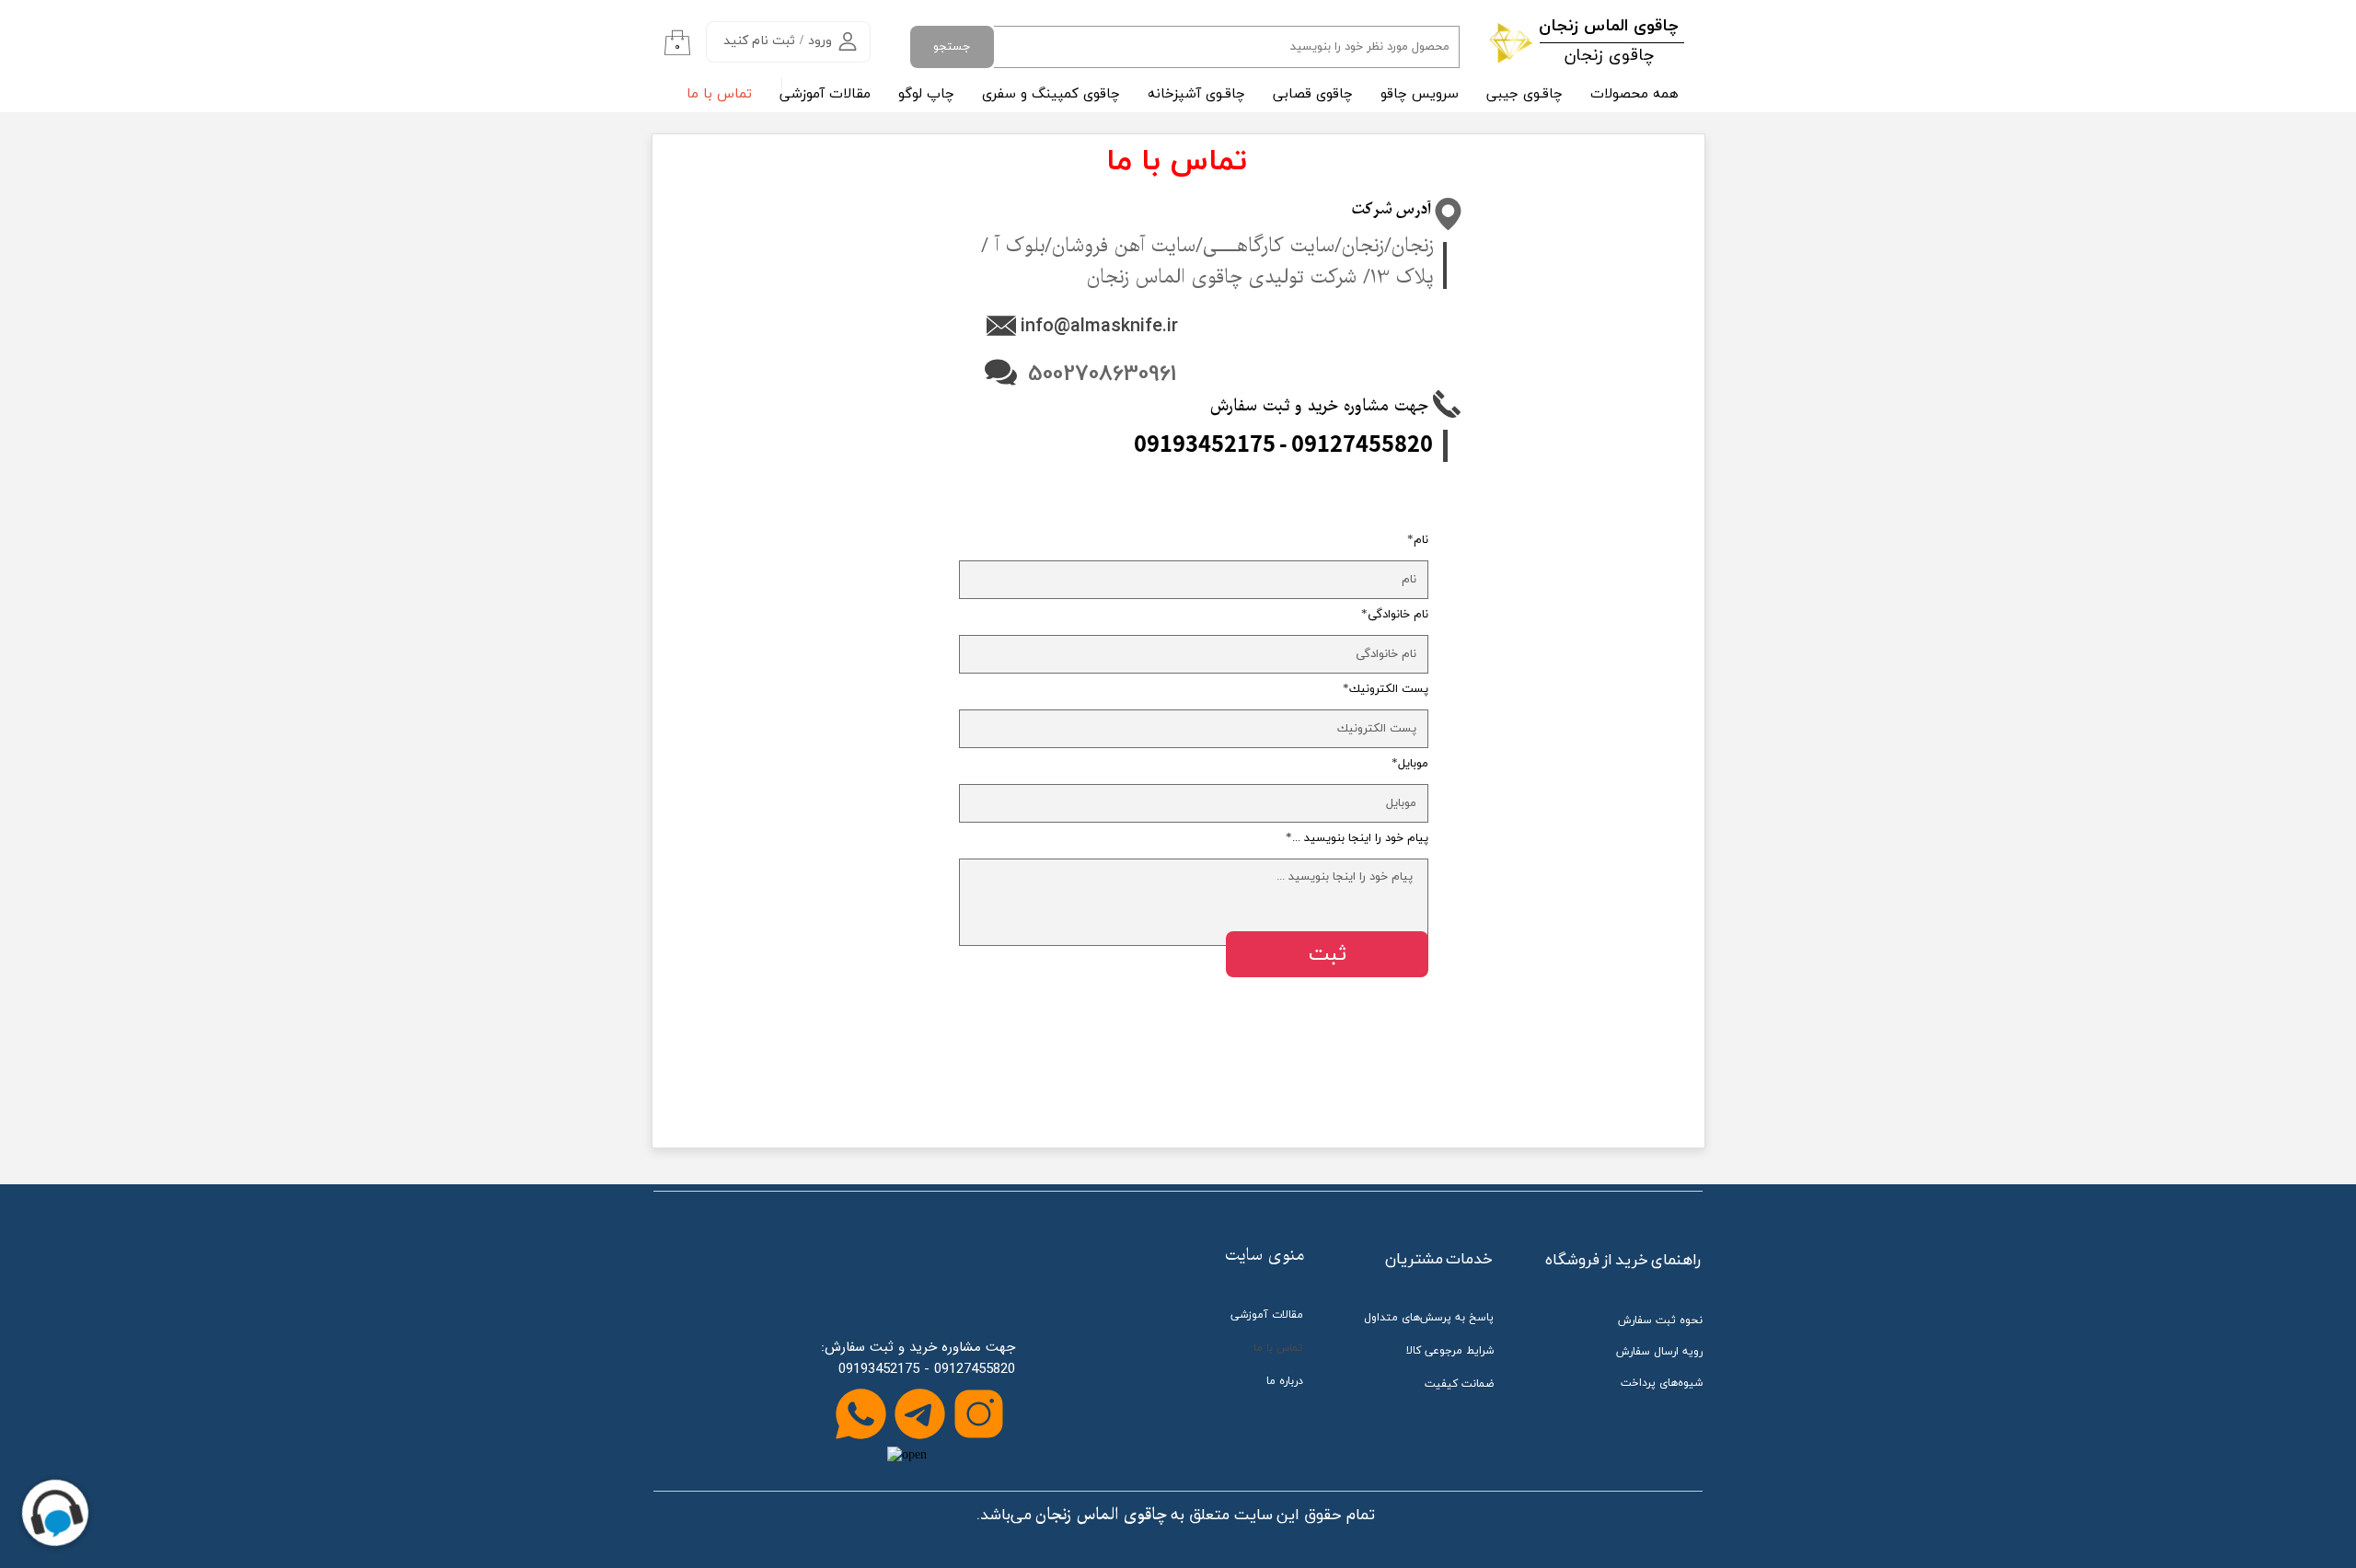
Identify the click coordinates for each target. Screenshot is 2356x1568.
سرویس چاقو (1420, 94)
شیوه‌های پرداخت (1662, 1383)
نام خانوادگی (1398, 615)
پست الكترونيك (1389, 690)
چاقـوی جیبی (1524, 94)
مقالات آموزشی (825, 94)
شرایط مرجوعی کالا (1450, 1351)
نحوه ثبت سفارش (1660, 1320)
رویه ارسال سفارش (1659, 1352)
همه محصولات (1634, 94)
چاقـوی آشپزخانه (1196, 94)
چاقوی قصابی (1313, 94)
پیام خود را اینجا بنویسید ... (1360, 839)
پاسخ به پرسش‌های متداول (1429, 1318)
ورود (820, 41)
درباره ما (1285, 1381)
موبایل (1413, 764)
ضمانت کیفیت (1459, 1384)
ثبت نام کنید (759, 41)
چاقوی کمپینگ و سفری (1051, 94)
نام (1421, 541)
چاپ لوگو (926, 94)
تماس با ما (719, 94)
